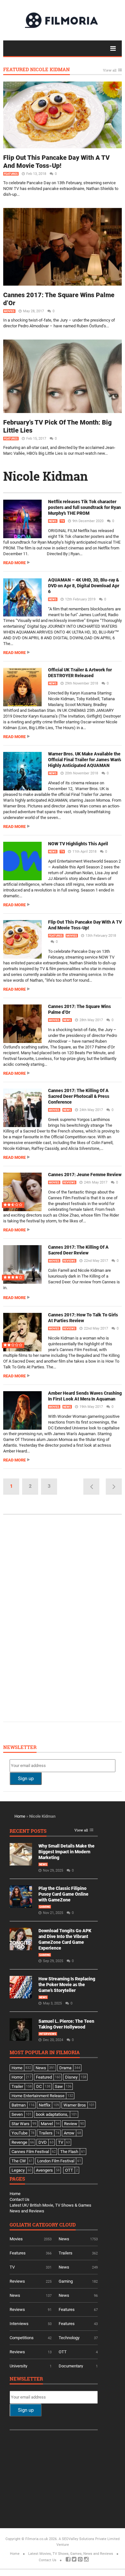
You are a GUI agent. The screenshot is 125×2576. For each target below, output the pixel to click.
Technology (69, 2338)
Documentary (71, 2366)
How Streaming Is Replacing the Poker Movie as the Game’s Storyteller (67, 1985)
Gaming (45, 1907)
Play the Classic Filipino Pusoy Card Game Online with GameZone (63, 1894)
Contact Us (20, 2199)
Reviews (69, 1183)
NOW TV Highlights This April (78, 844)
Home (20, 1816)
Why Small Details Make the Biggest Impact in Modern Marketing (67, 1852)
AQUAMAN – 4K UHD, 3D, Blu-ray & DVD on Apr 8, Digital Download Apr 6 (84, 586)
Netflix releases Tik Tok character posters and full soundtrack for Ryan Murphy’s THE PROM (84, 507)
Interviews (48, 2034)
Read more (14, 563)
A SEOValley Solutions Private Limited (89, 2539)
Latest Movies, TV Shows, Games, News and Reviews (71, 2554)
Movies (9, 311)
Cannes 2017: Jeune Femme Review (85, 1175)
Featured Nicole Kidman (37, 70)
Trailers (66, 2253)
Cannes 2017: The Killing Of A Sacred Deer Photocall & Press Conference (79, 1096)
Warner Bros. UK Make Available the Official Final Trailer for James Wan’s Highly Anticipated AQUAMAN (85, 760)
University (18, 2366)
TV (62, 521)
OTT (63, 2352)
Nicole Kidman (46, 476)
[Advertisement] (58, 1617)
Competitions (22, 2338)
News (53, 521)
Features (11, 174)
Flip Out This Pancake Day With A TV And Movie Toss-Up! (56, 162)
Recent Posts (28, 1831)
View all (110, 70)
